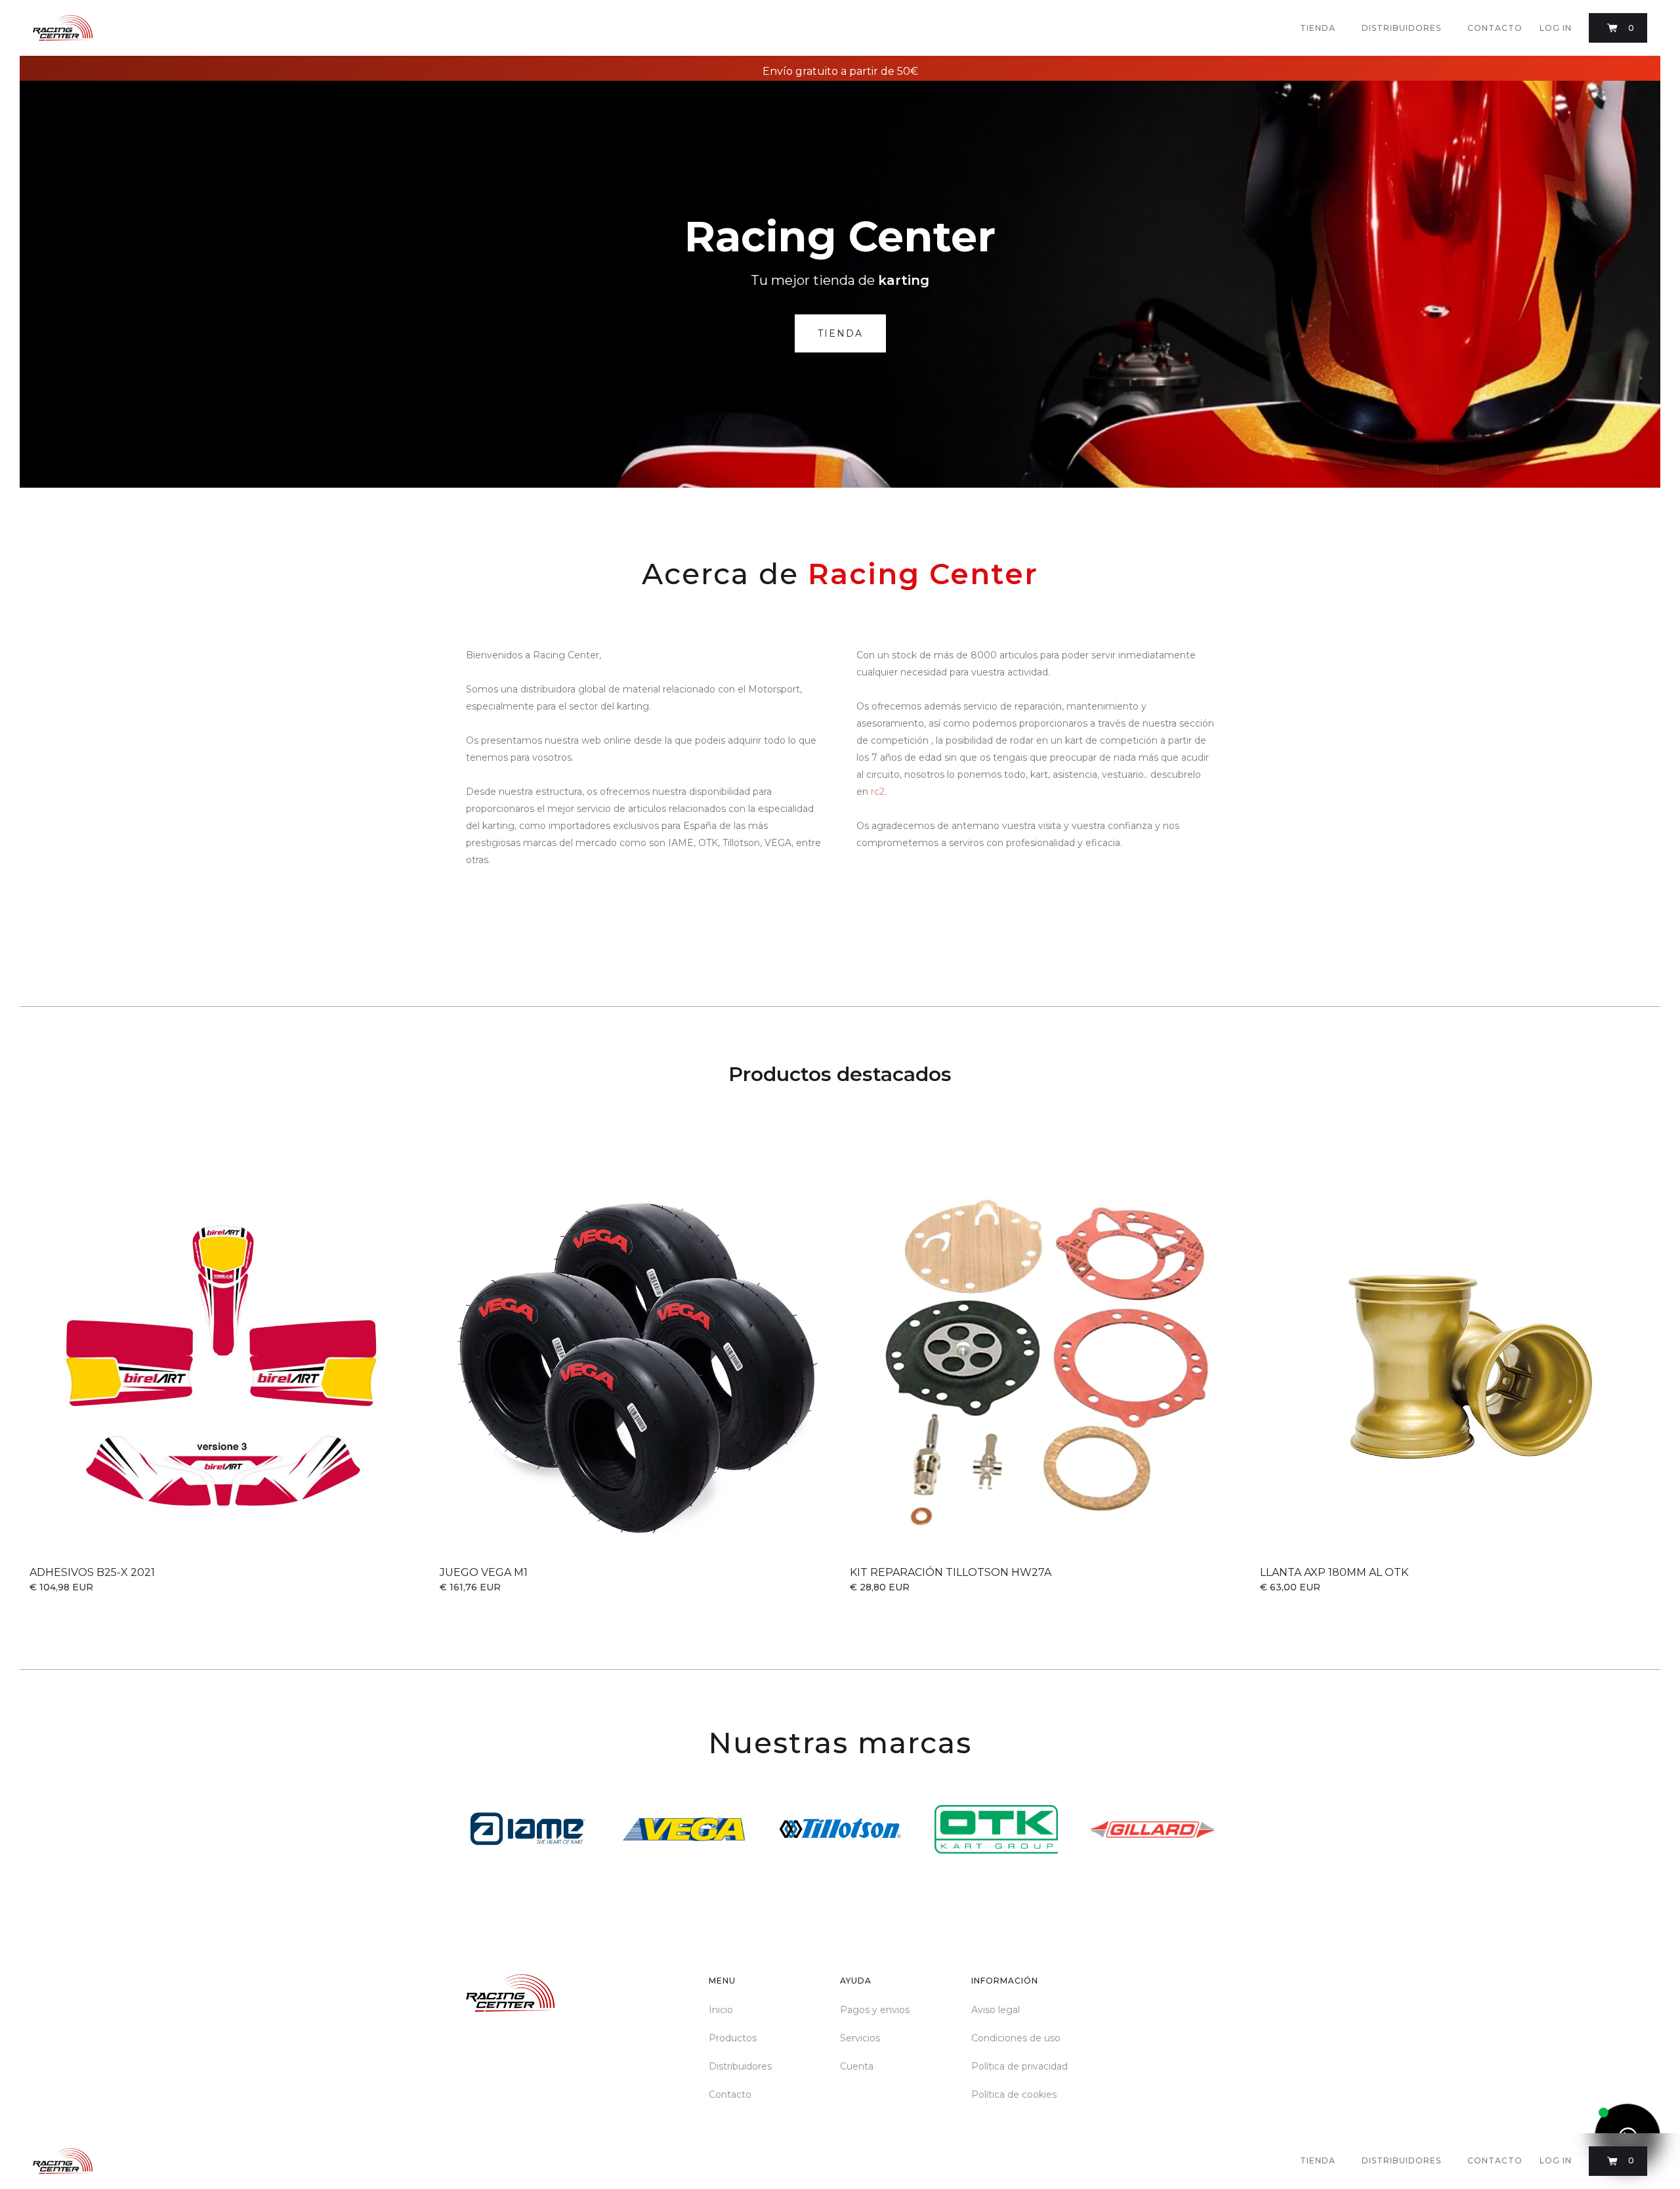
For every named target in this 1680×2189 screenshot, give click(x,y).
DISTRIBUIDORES (1401, 28)
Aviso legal (996, 2010)
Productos (733, 2038)
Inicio (721, 2010)
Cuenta (857, 2066)
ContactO (1495, 28)
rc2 (878, 792)
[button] (1618, 28)
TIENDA (1318, 28)
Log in (1556, 28)
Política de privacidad (1019, 2066)
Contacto (730, 2094)
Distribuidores (740, 2066)
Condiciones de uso (1016, 2038)
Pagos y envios (875, 2010)
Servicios (860, 2038)
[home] (63, 28)
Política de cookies (1014, 2094)
